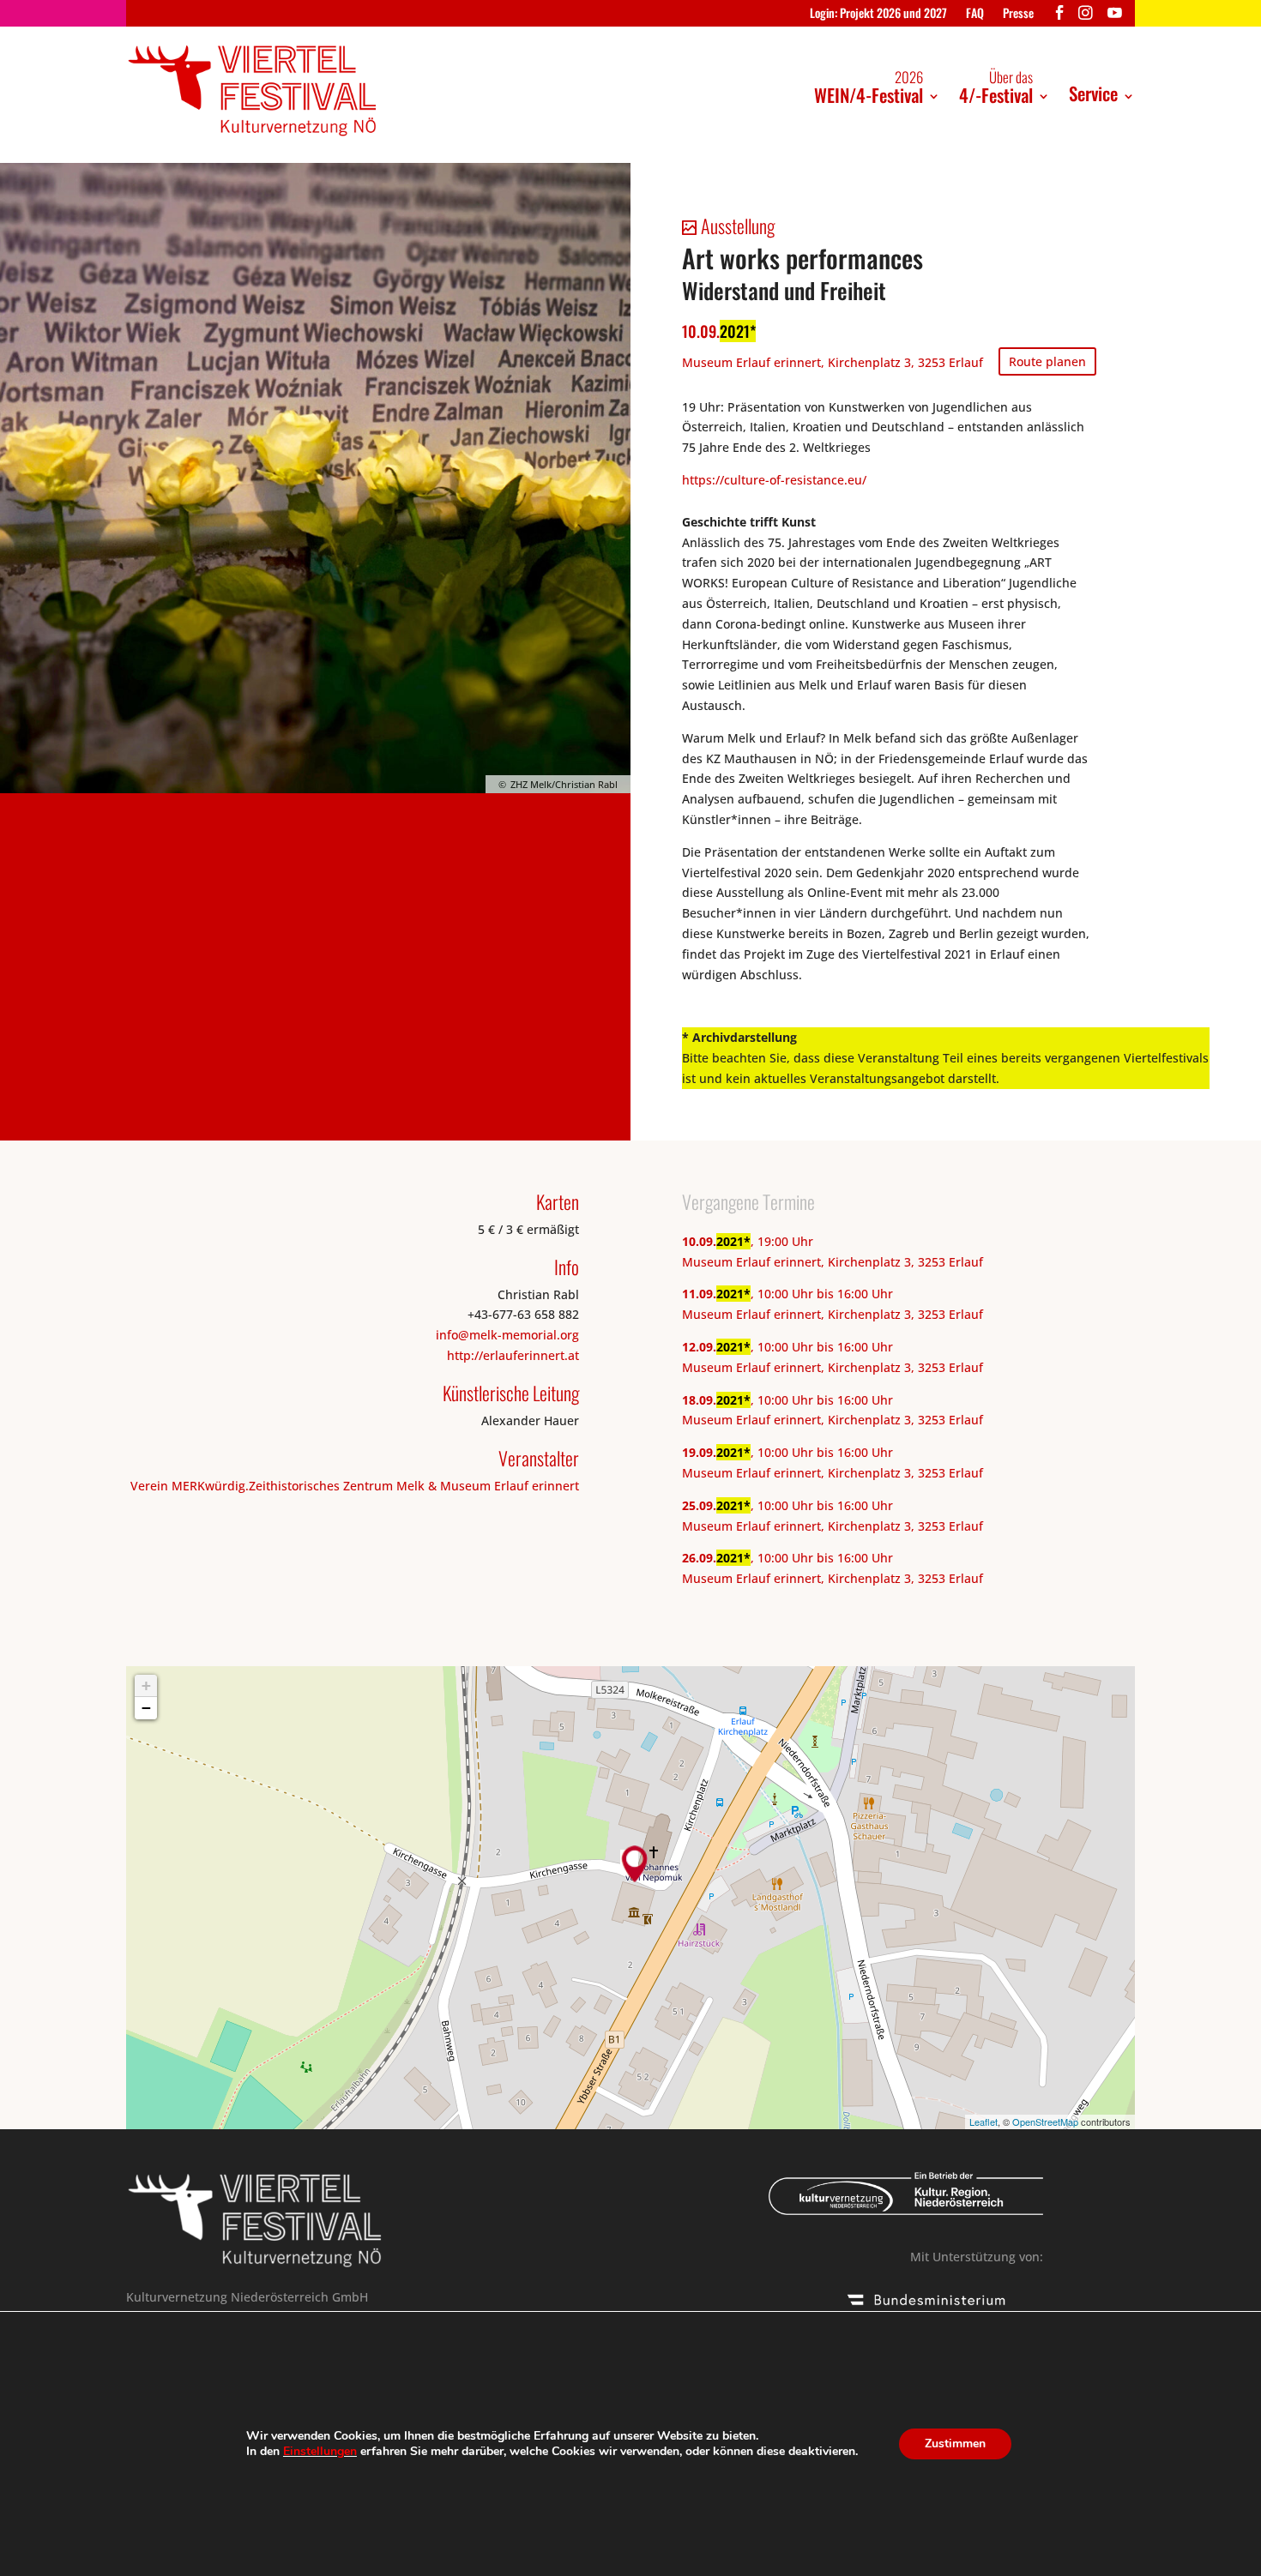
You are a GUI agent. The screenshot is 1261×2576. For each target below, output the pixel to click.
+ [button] (146, 1685)
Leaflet (983, 2122)
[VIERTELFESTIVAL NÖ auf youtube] (1115, 17)
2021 (735, 331)
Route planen (1047, 361)
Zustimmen (955, 2444)
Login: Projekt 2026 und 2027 (878, 14)
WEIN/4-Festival (869, 87)
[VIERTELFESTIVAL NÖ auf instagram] (1086, 17)
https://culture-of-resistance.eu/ (774, 480)
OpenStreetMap (1045, 2122)
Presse (1018, 14)
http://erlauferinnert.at (513, 1355)
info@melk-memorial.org (507, 1335)
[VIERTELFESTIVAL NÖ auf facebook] (1060, 17)
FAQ (975, 14)
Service (1093, 93)
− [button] (146, 1708)
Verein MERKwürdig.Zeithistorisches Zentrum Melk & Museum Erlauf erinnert (355, 1486)
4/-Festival (996, 87)
